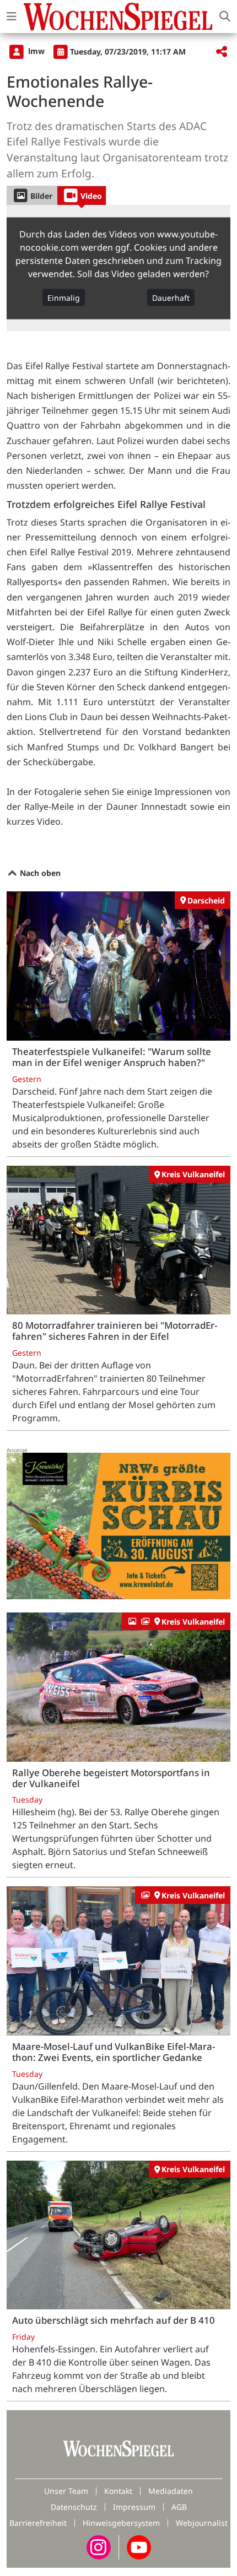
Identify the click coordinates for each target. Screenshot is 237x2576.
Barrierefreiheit (38, 2523)
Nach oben (39, 873)
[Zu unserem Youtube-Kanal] (139, 2547)
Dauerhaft (171, 297)
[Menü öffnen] (12, 17)
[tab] (32, 195)
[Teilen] (222, 52)
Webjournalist (202, 2523)
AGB (179, 2507)
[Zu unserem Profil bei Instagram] (99, 2547)
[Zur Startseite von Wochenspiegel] (118, 17)
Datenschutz (74, 2507)
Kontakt (118, 2491)
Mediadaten (171, 2491)
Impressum (134, 2507)
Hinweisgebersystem (121, 2523)
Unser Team (66, 2491)
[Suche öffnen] (225, 17)
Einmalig (64, 297)
